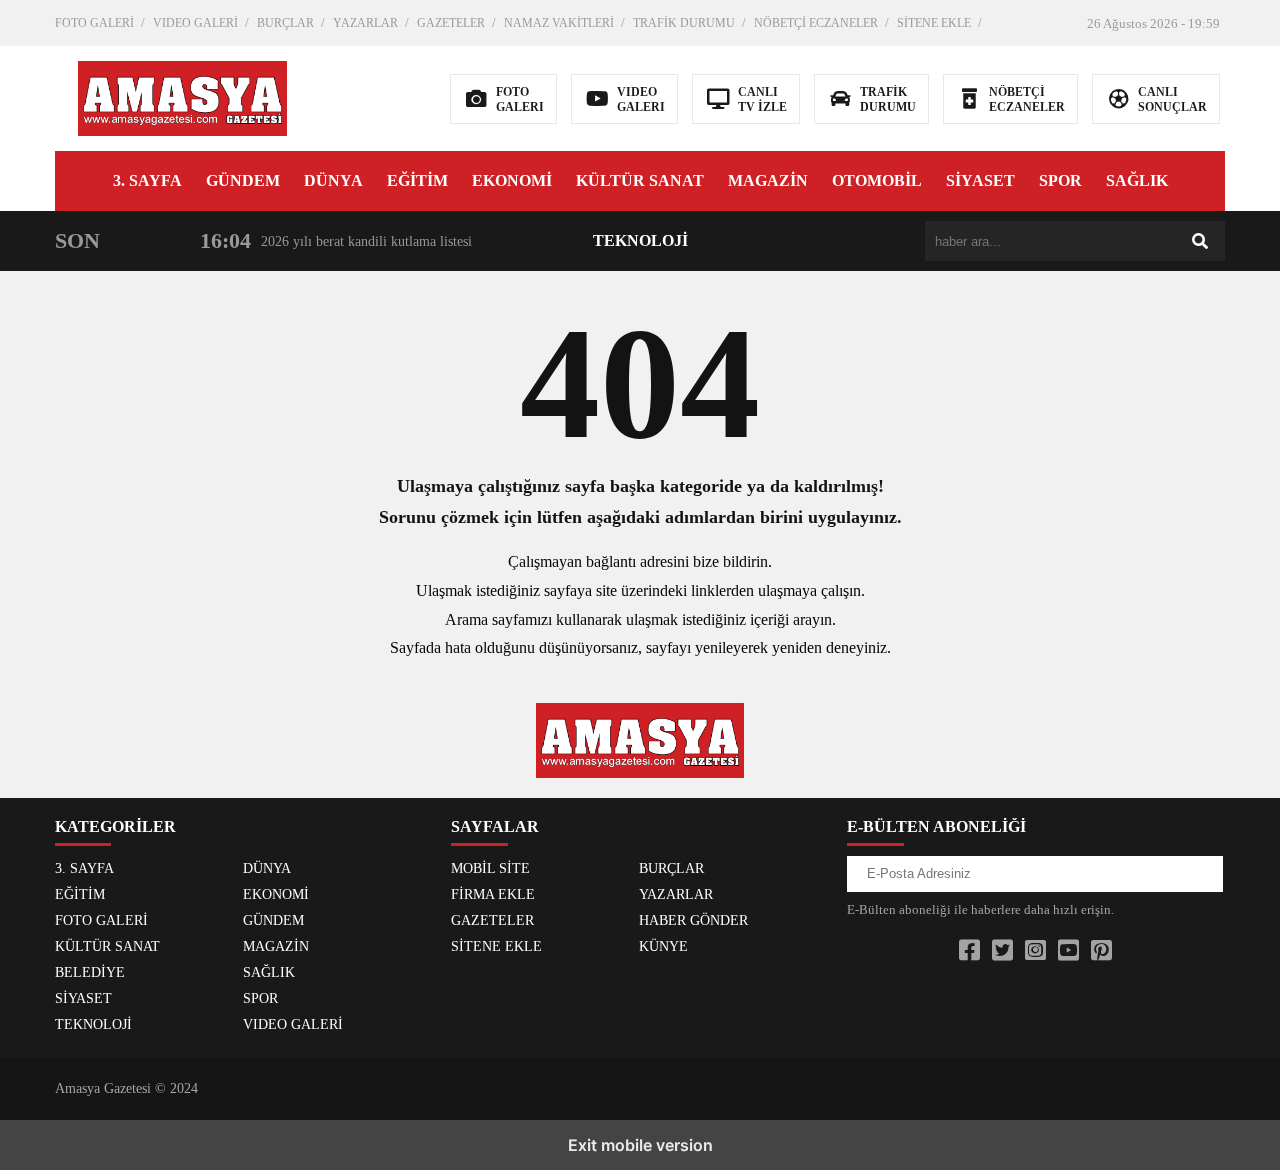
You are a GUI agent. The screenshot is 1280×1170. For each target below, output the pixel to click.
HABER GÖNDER (693, 920)
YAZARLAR (365, 23)
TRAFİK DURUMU (684, 23)
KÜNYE (663, 946)
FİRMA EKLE (493, 894)
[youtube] (1068, 951)
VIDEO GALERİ (195, 23)
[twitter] (1002, 951)
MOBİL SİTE (490, 868)
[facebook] (969, 951)
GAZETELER (451, 23)
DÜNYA (333, 180)
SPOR (1060, 180)
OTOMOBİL (877, 180)
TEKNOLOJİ (640, 240)
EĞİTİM (417, 180)
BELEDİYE (90, 972)
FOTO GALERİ (94, 23)
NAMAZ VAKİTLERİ (559, 23)
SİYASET (980, 180)
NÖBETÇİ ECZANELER (816, 23)
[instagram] (1035, 951)
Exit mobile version (640, 1145)
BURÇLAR (285, 23)
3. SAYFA (147, 180)
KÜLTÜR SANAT (640, 180)
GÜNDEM (243, 180)
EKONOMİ (512, 180)
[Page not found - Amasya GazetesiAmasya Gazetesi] (182, 96)
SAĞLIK (1137, 180)
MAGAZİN (768, 180)
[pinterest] (1101, 951)
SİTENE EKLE (934, 23)
